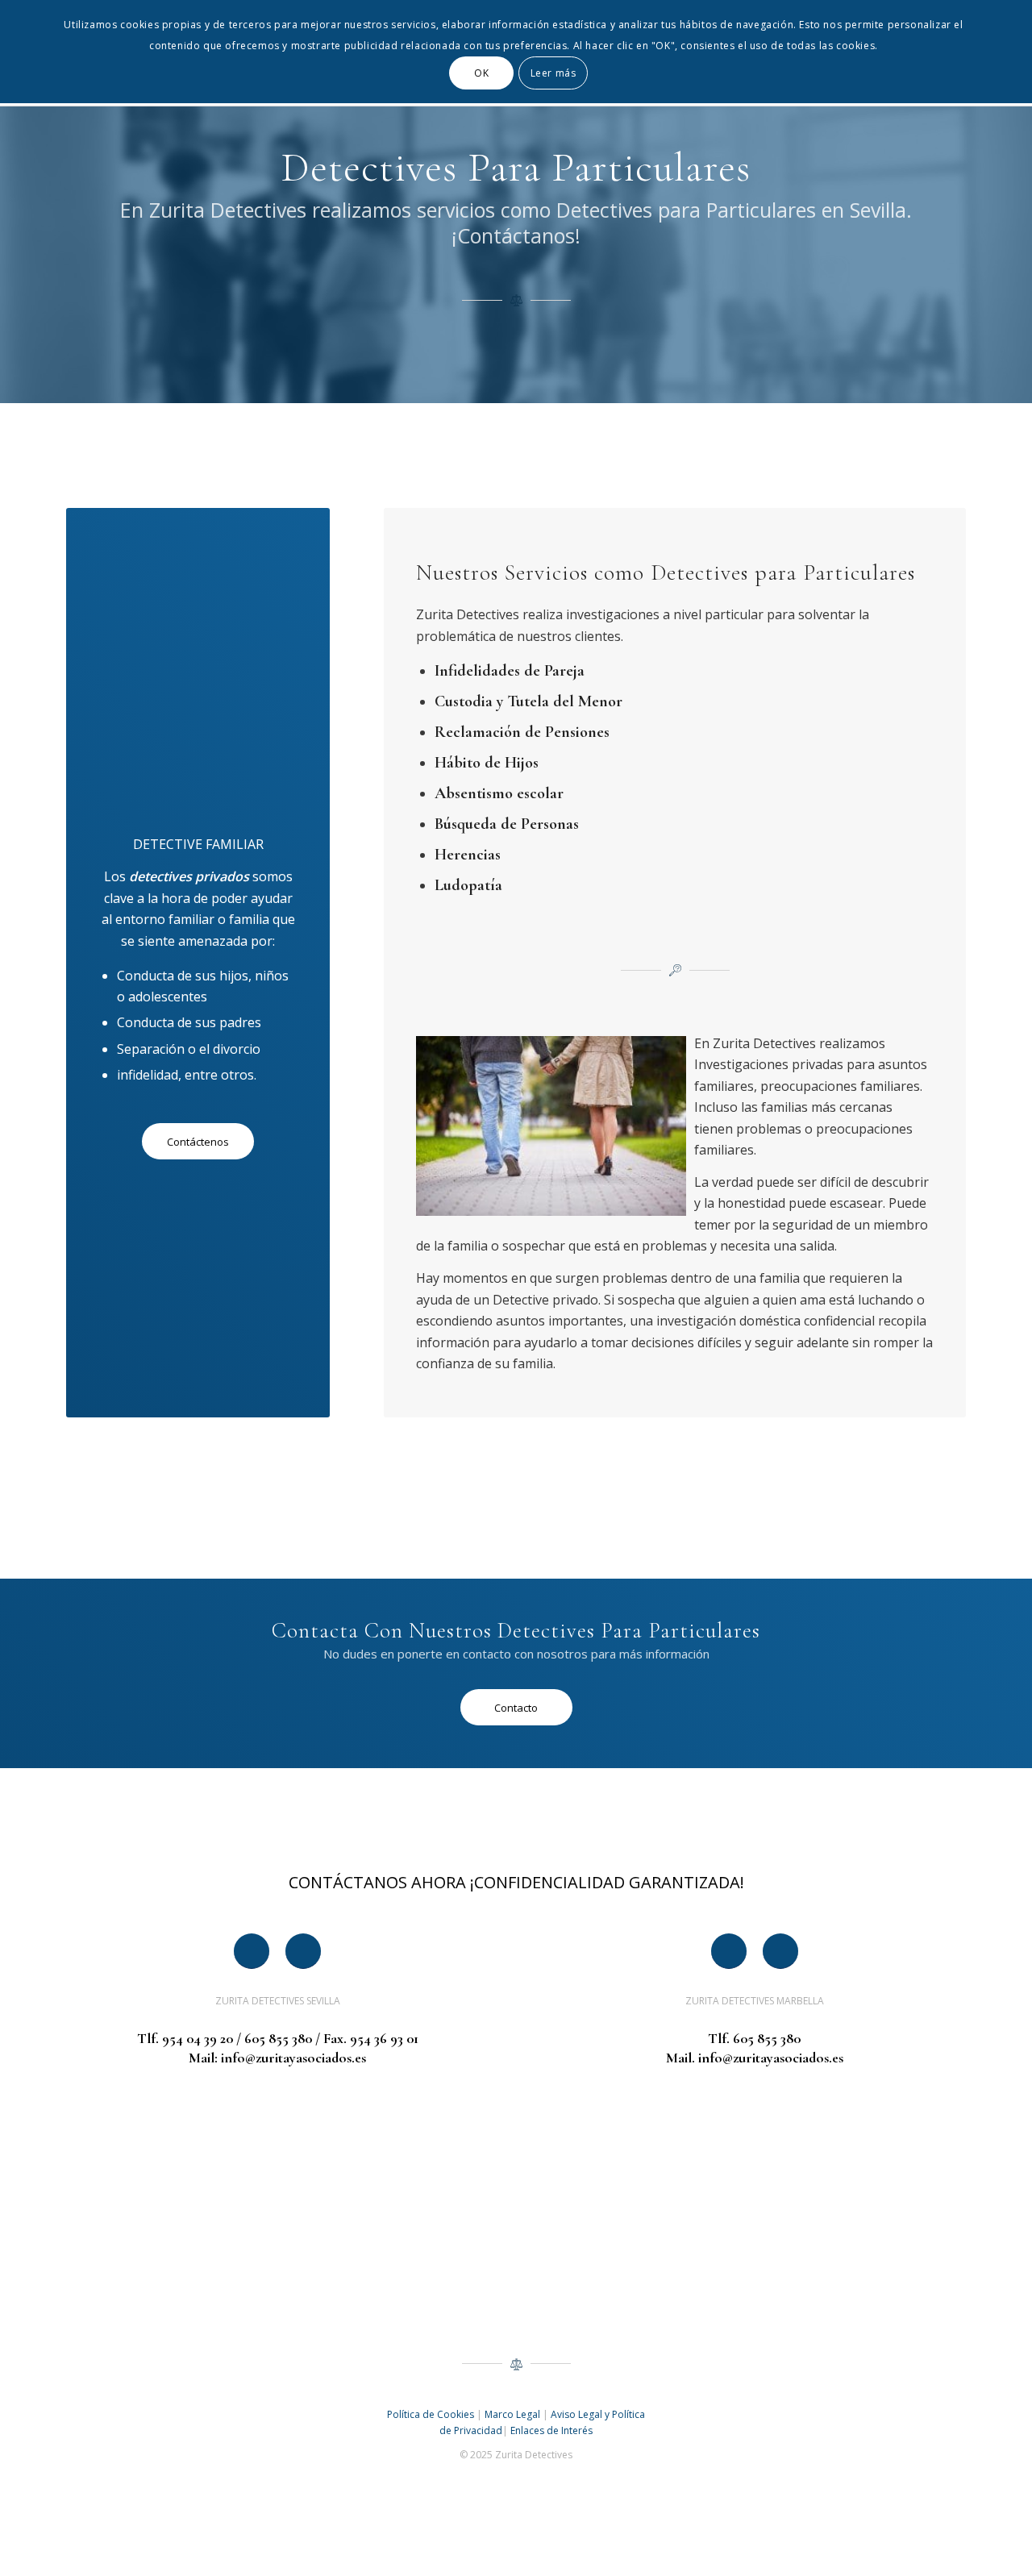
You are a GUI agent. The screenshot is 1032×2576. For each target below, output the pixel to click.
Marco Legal (512, 2414)
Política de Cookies (431, 2414)
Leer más (553, 73)
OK (481, 73)
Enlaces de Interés (551, 2430)
